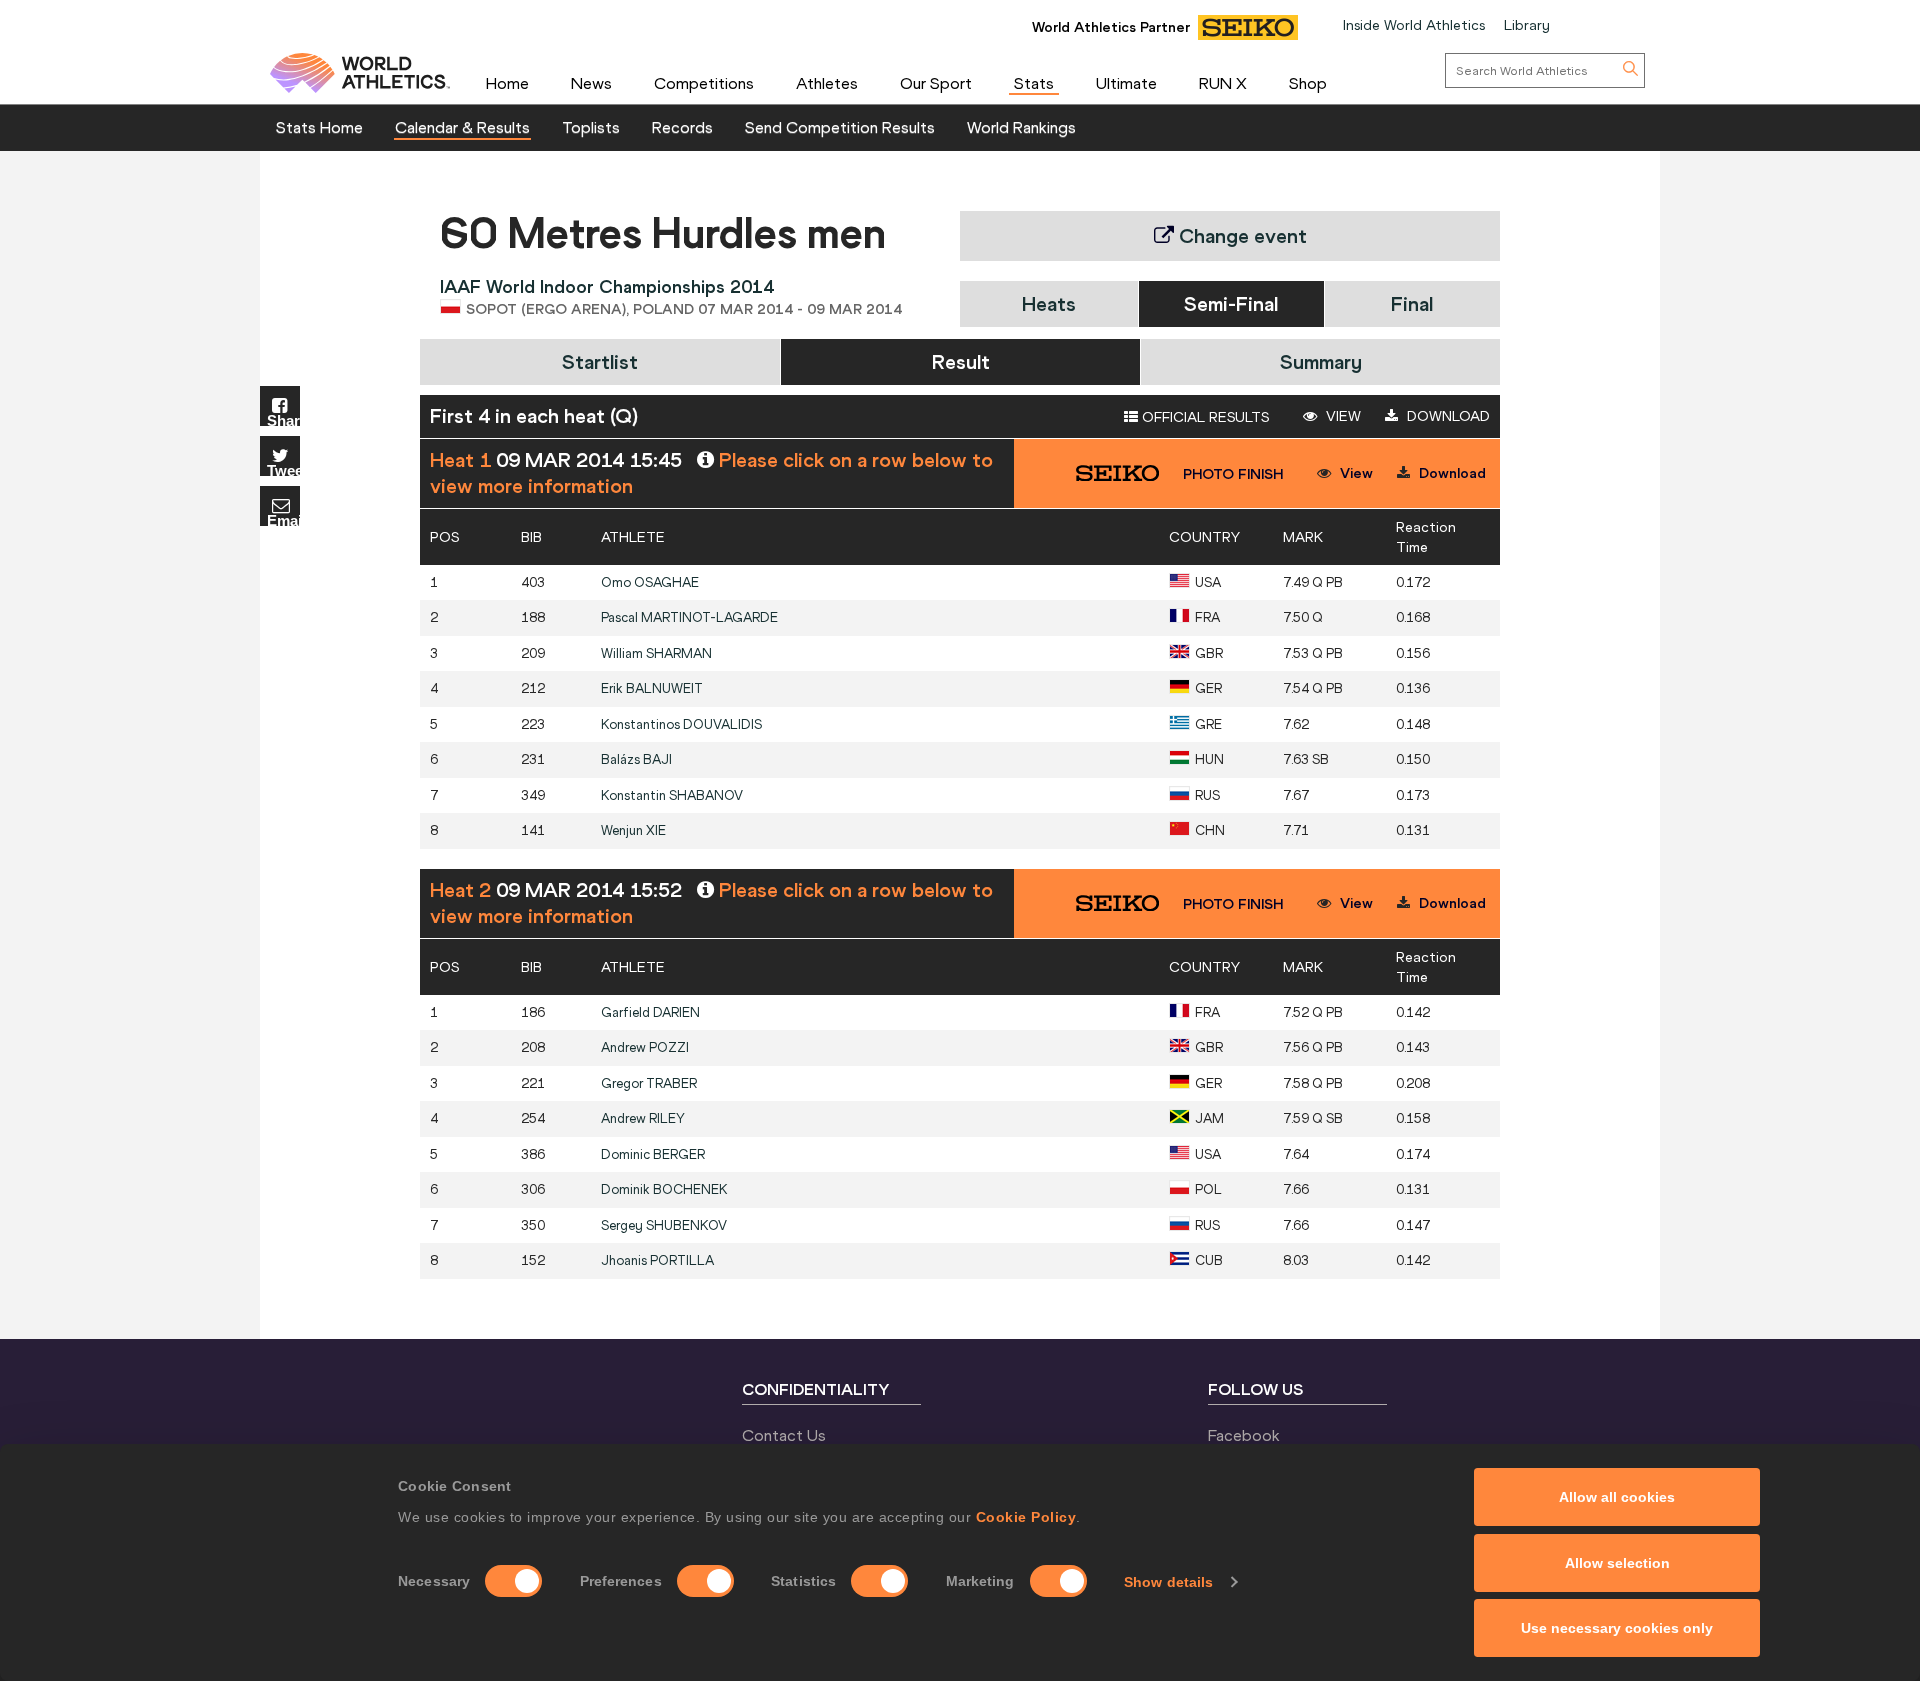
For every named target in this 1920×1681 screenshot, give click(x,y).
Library (1527, 25)
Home (507, 83)
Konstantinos (681, 724)
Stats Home (319, 127)
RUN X (1223, 83)
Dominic (653, 1154)
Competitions (704, 83)
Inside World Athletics (1414, 25)
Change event (1240, 235)
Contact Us (784, 1435)
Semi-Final (1231, 303)
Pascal (689, 617)
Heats (1049, 303)
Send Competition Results (840, 127)
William (656, 653)
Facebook (1244, 1435)
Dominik (664, 1189)
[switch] (705, 1581)
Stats (1034, 83)
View (1341, 416)
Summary (1321, 361)
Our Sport (936, 83)
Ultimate (1126, 83)
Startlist (600, 361)
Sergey (664, 1225)
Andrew (645, 1047)
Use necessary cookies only (1617, 1628)
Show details (1168, 1582)
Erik (652, 688)
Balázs (636, 759)
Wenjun (633, 830)
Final (1412, 303)
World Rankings (1021, 127)
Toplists (591, 127)
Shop (1308, 83)
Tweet (283, 469)
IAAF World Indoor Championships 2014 (607, 286)
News (591, 83)
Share (283, 419)
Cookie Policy (1026, 1517)
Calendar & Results (462, 127)
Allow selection (1617, 1563)
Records (682, 127)
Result (961, 361)
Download (1446, 416)
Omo (650, 582)
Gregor (649, 1083)
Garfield (650, 1012)
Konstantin (672, 795)
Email (283, 519)
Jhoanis (657, 1260)
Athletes (827, 83)
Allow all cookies (1617, 1497)
